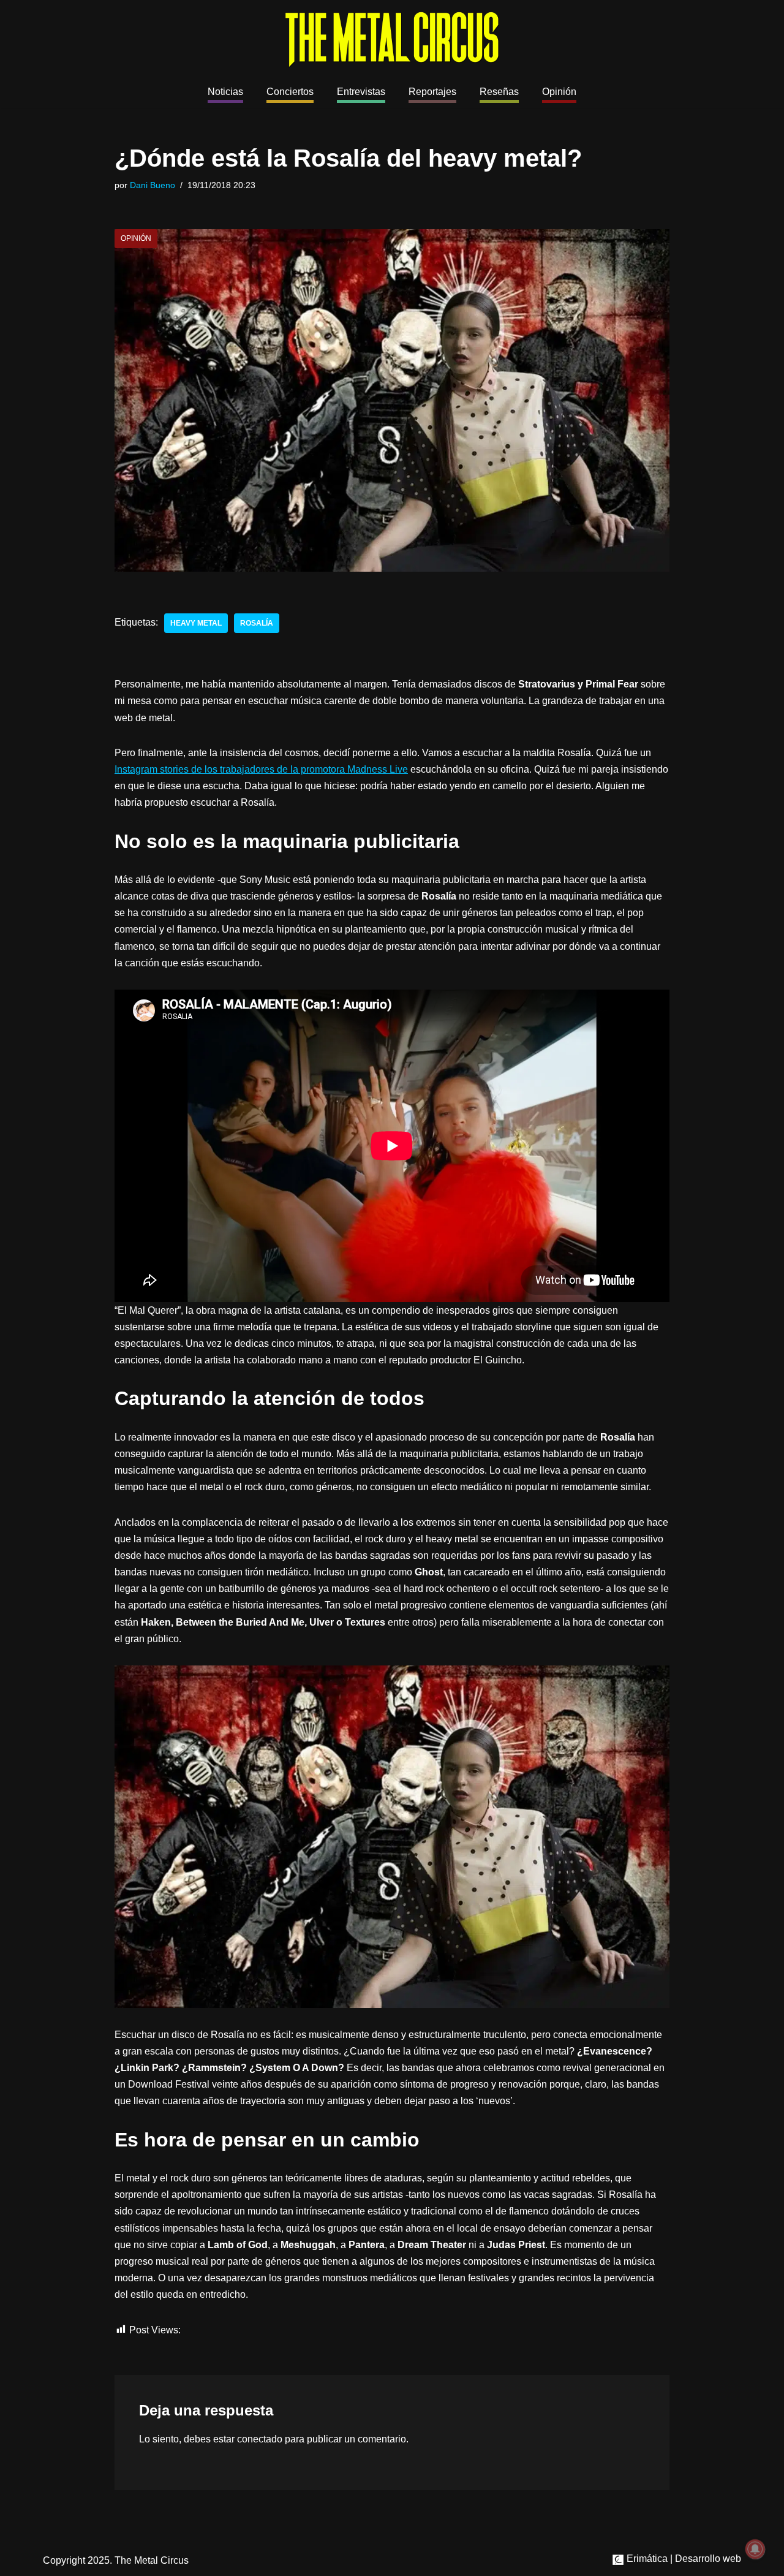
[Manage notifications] (755, 2549)
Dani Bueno (153, 185)
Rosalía (257, 623)
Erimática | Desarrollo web (683, 2559)
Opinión (559, 92)
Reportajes (432, 92)
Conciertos (290, 92)
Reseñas (499, 92)
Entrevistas (361, 92)
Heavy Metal (196, 623)
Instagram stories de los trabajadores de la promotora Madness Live (261, 769)
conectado (260, 2439)
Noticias (225, 92)
